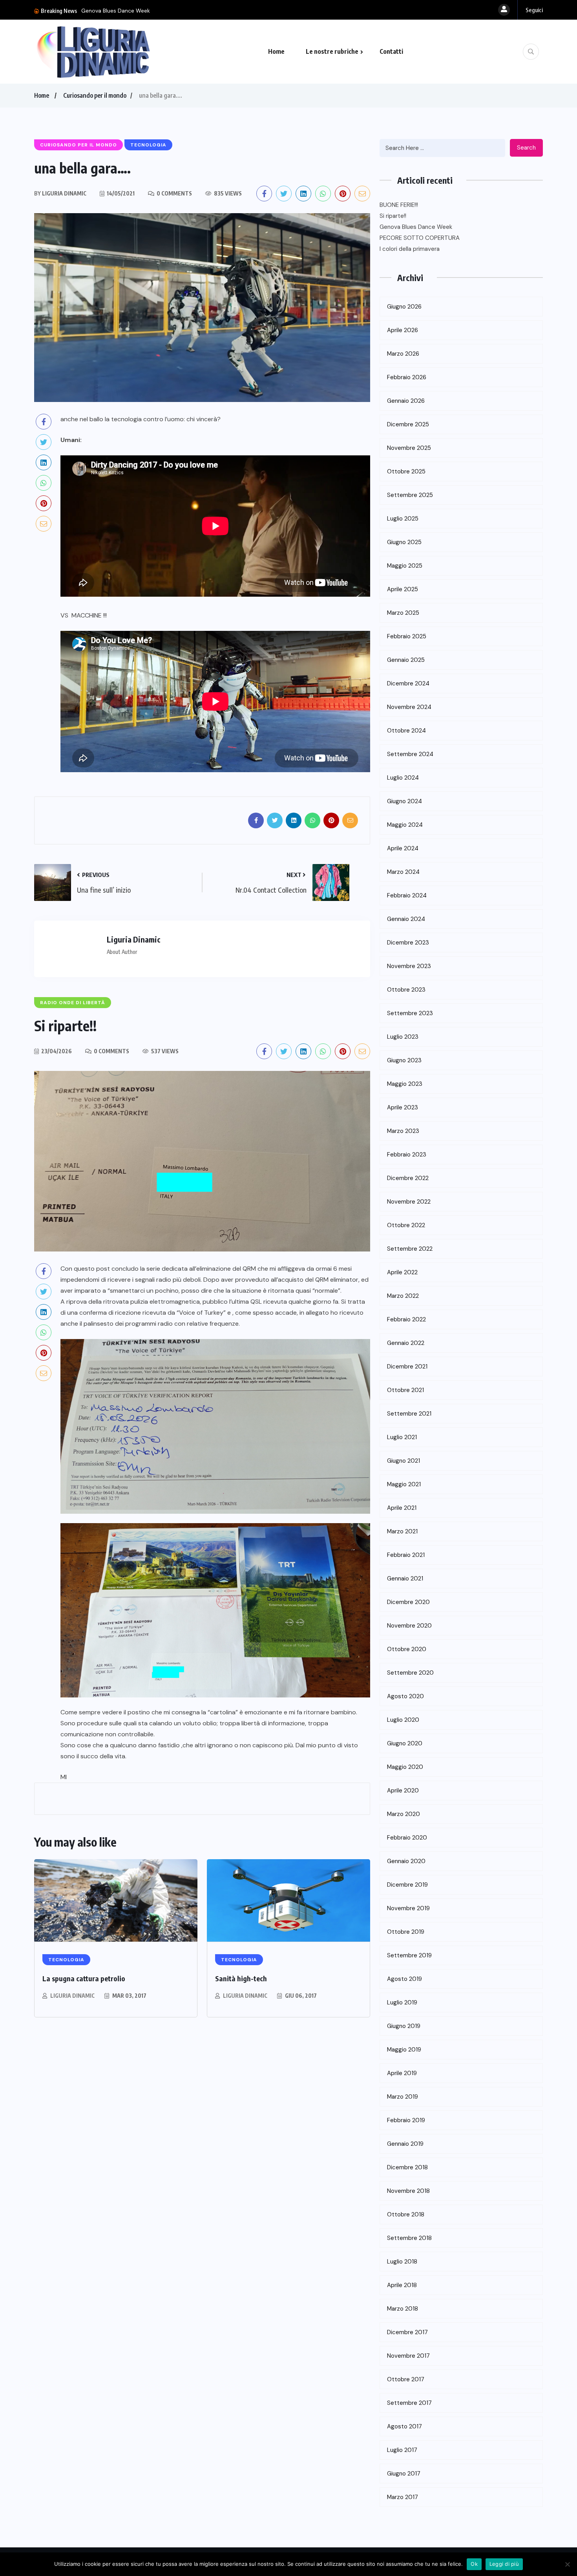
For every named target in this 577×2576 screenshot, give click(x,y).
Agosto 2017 (404, 2426)
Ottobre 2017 (406, 2379)
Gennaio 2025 (406, 660)
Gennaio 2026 (406, 401)
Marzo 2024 (403, 872)
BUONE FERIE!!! (399, 205)
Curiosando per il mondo (95, 95)
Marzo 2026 (403, 354)
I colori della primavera (410, 249)
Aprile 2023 (403, 1107)
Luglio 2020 (403, 1720)
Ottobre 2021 (405, 1390)
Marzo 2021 (402, 1531)
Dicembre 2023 (408, 943)
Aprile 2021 (402, 1508)
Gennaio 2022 (406, 1343)
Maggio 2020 (405, 1767)
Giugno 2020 (405, 1743)
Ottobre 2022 (406, 1225)
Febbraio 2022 (406, 1319)
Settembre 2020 (410, 1673)
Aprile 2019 (402, 2073)
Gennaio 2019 (405, 2144)
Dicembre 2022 (408, 1178)
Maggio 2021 (404, 1484)
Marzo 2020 (404, 1814)
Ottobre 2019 (406, 1932)
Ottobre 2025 (406, 471)
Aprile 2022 (402, 1272)
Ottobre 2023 (406, 990)
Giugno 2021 (404, 1461)
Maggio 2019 (404, 2050)
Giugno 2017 (404, 2474)
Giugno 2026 (404, 307)
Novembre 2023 (409, 966)
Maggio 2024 (405, 825)
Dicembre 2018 (407, 2167)
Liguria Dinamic (72, 1996)
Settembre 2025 (410, 495)
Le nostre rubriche (332, 51)
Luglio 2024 (403, 778)
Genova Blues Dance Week (416, 227)
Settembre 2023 (410, 1013)
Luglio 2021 (402, 1437)
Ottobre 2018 (406, 2214)
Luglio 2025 (403, 519)
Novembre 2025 (409, 448)
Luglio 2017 (402, 2450)
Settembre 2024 (410, 754)
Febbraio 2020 (407, 1838)
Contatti (391, 51)
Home (276, 51)
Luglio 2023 (403, 1037)
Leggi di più (504, 2564)
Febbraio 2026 (407, 377)
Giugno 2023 (404, 1060)
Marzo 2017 (403, 2497)
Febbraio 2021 (406, 1555)
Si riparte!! (393, 216)
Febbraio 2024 (407, 895)
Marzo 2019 (403, 2097)
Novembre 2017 (408, 2356)
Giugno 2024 (404, 801)
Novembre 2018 (408, 2191)
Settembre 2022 (410, 1249)
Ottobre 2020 (407, 1649)
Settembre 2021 (409, 1414)
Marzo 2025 (403, 613)
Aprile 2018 (402, 2285)
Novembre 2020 (409, 1626)
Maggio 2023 (405, 1084)
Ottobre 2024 (406, 731)
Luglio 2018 (402, 2262)
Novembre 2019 (408, 1908)
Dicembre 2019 (407, 1885)
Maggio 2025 (405, 566)
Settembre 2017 (409, 2403)
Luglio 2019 (402, 2002)
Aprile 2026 (403, 330)
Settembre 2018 (409, 2238)
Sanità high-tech (241, 1978)
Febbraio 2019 (406, 2120)
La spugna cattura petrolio (84, 1978)
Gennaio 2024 (406, 919)
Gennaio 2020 (406, 1861)
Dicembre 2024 (408, 683)
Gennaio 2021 (405, 1578)
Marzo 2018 (403, 2309)
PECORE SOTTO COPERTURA (118, 11)
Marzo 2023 (403, 1131)
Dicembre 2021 (407, 1367)
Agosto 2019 (404, 1979)
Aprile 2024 (403, 848)
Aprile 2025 (403, 589)
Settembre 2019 (409, 1955)
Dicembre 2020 (408, 1602)
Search (526, 148)
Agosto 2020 (405, 1696)
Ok (474, 2564)
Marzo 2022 (403, 1296)
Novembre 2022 (409, 1202)
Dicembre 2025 (408, 424)
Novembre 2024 (409, 707)
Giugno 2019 (404, 2026)
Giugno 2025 (404, 542)
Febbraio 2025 (407, 636)
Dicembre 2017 (407, 2332)
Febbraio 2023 (407, 1155)
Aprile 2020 (403, 1790)
